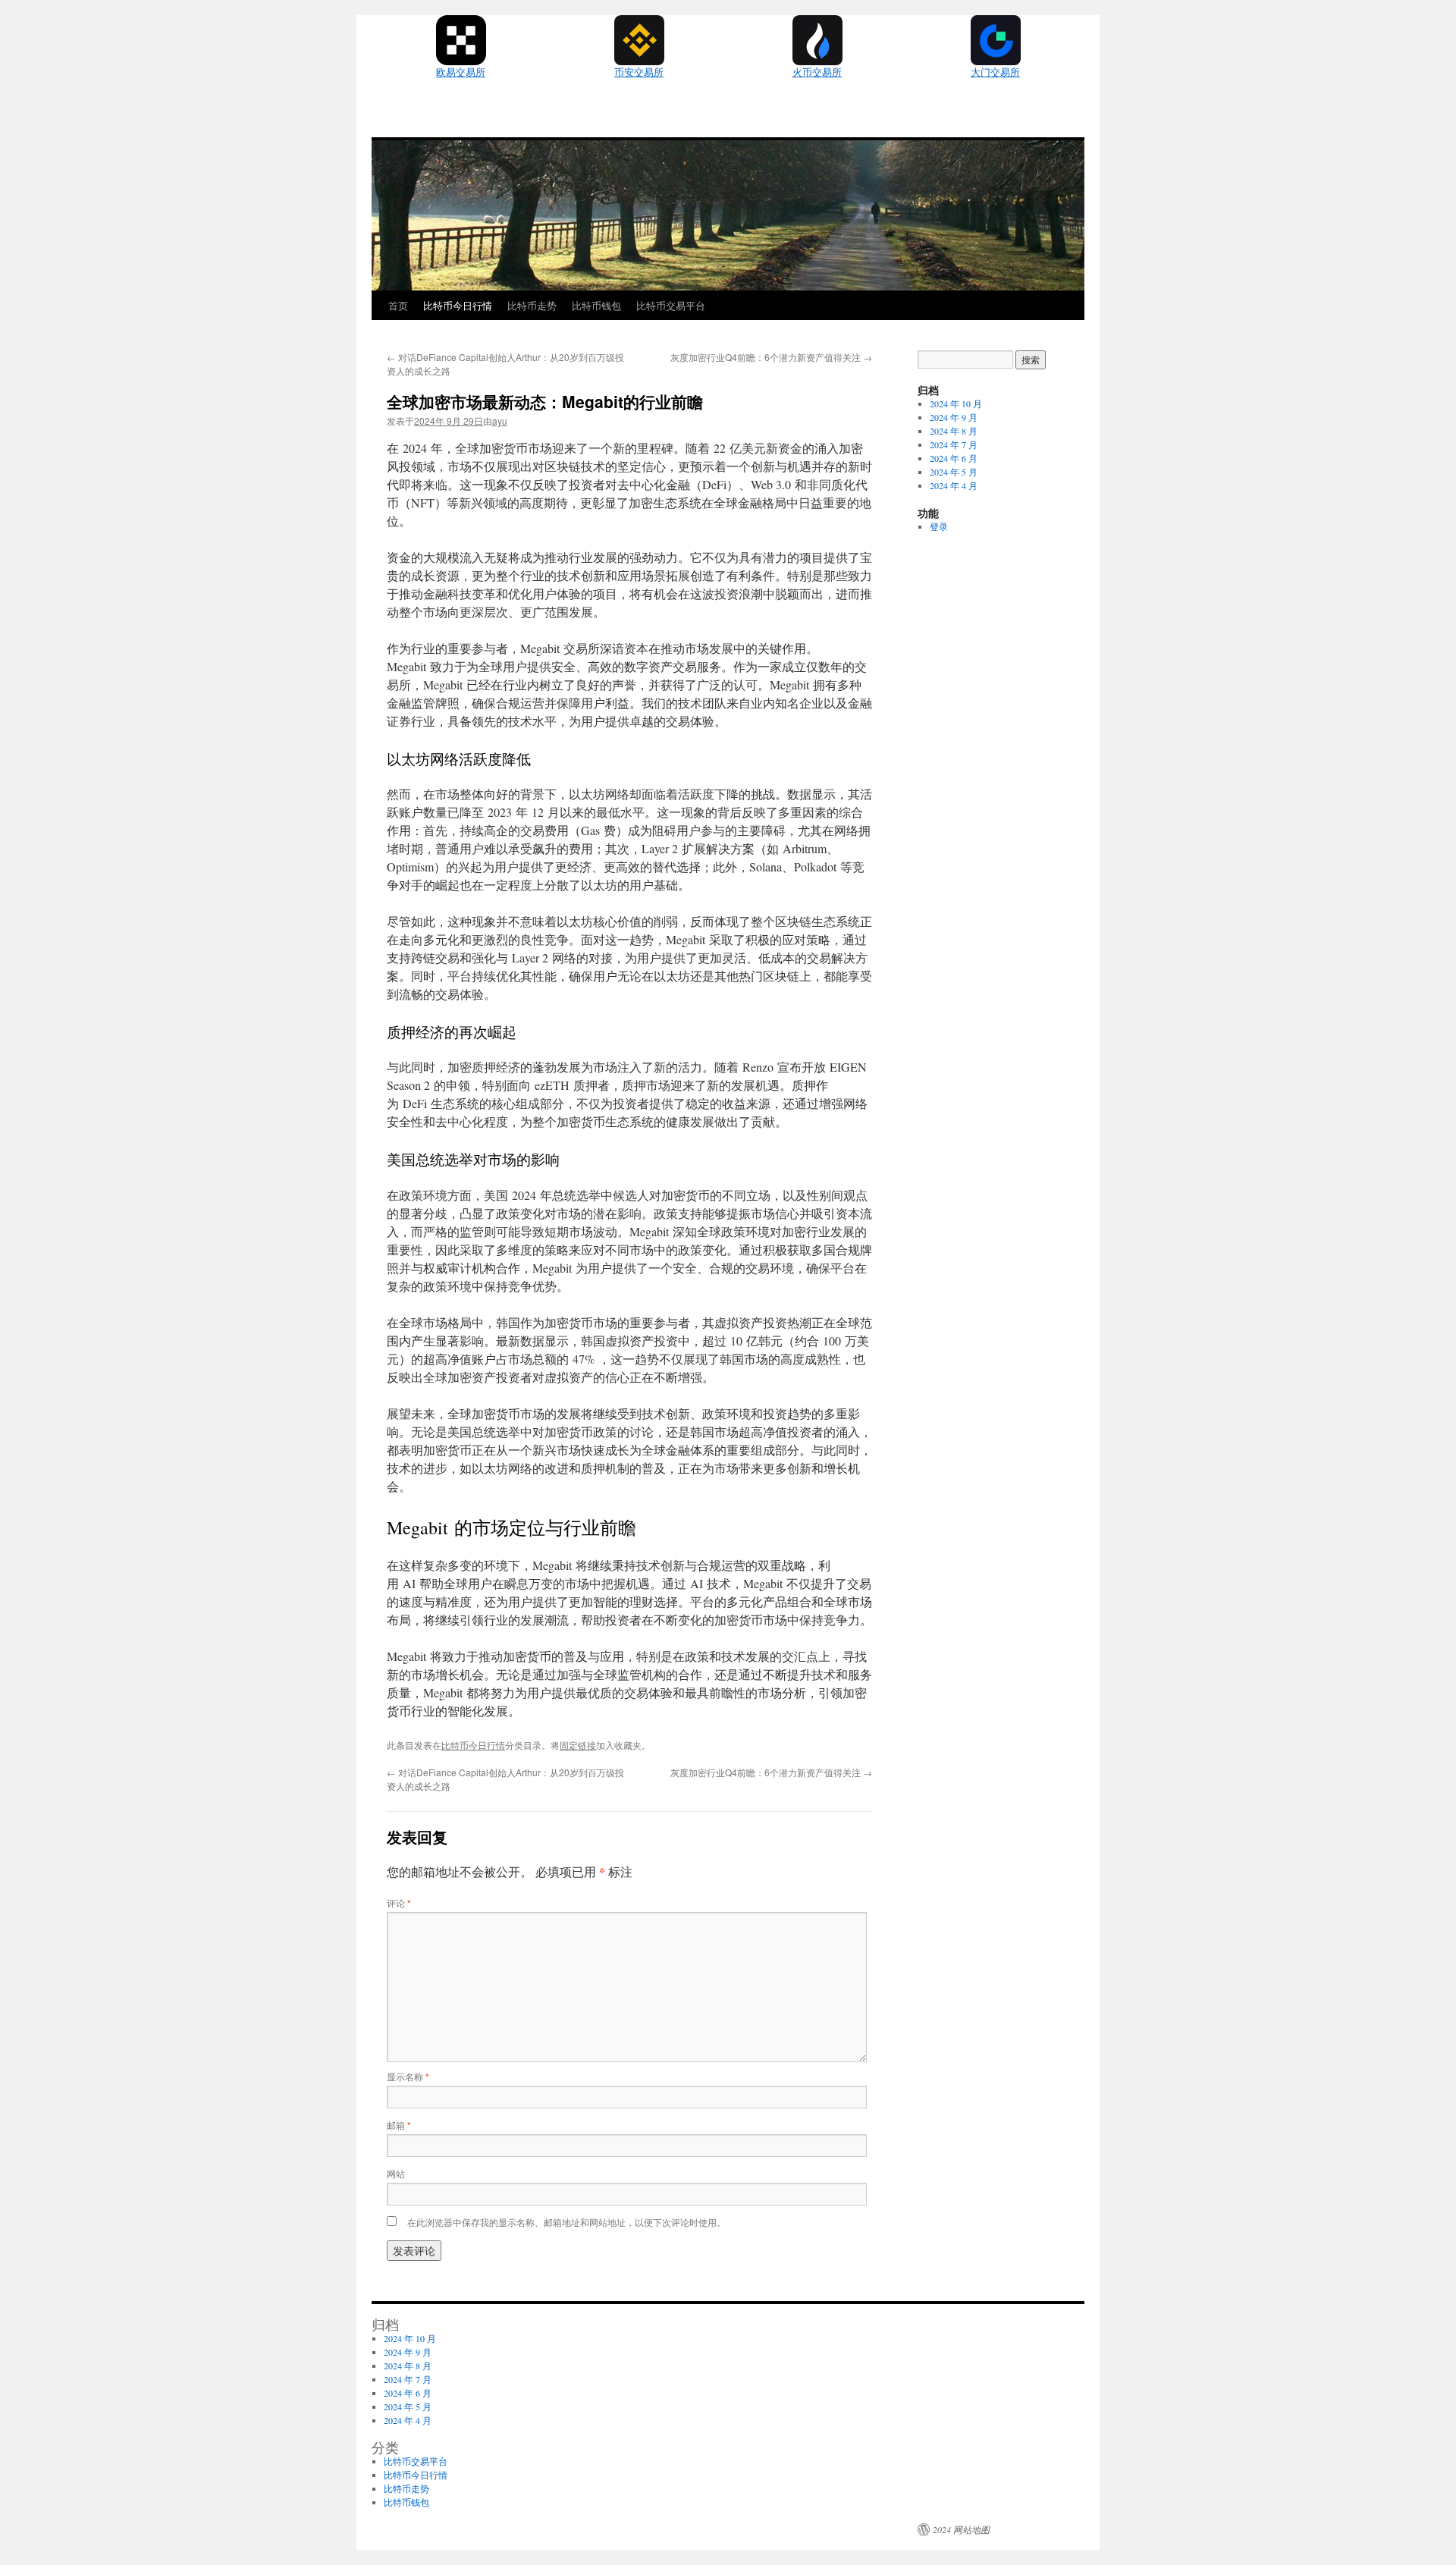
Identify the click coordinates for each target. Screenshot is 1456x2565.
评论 (399, 1903)
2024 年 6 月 (954, 458)
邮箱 (399, 2125)
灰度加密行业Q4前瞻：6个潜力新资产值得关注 (771, 357)
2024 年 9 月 (954, 417)
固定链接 (578, 1745)
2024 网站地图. (962, 2529)
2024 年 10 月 (956, 403)
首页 (398, 305)
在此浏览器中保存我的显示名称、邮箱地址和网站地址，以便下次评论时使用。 (566, 2222)
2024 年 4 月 (954, 485)
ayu (500, 421)
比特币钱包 (596, 305)
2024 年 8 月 (954, 431)
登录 (939, 526)
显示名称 (408, 2076)
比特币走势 (532, 305)
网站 (396, 2173)
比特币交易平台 (671, 305)
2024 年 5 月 (954, 472)
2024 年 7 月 (954, 444)
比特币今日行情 (458, 305)
